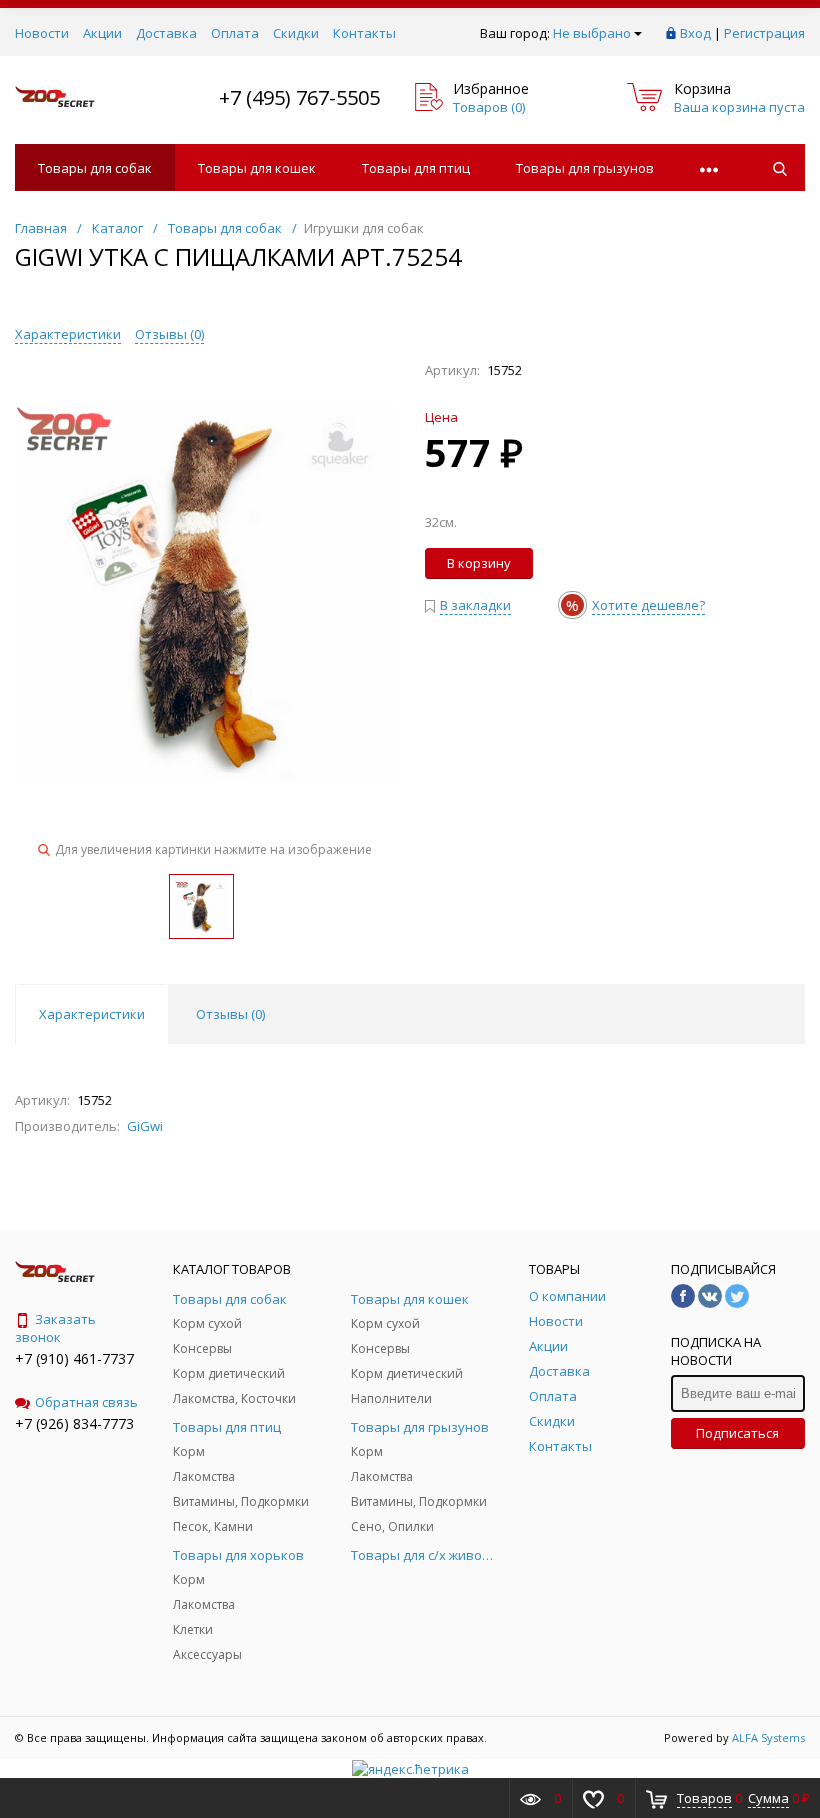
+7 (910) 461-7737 (74, 1358)
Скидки (296, 33)
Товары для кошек (257, 168)
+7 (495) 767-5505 (299, 97)
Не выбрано (592, 33)
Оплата (235, 33)
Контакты (364, 33)
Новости (42, 33)
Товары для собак (95, 168)
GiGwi (145, 1126)
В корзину (479, 563)
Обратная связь (86, 1402)
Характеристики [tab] (92, 1014)
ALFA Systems (768, 1737)
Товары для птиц (416, 168)
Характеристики (68, 334)
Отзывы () (169, 334)
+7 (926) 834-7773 (74, 1423)
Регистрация (764, 33)
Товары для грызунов (585, 168)
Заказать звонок (55, 1328)
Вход (695, 33)
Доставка (166, 33)
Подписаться (737, 1433)
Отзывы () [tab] (230, 1014)
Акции (102, 33)
